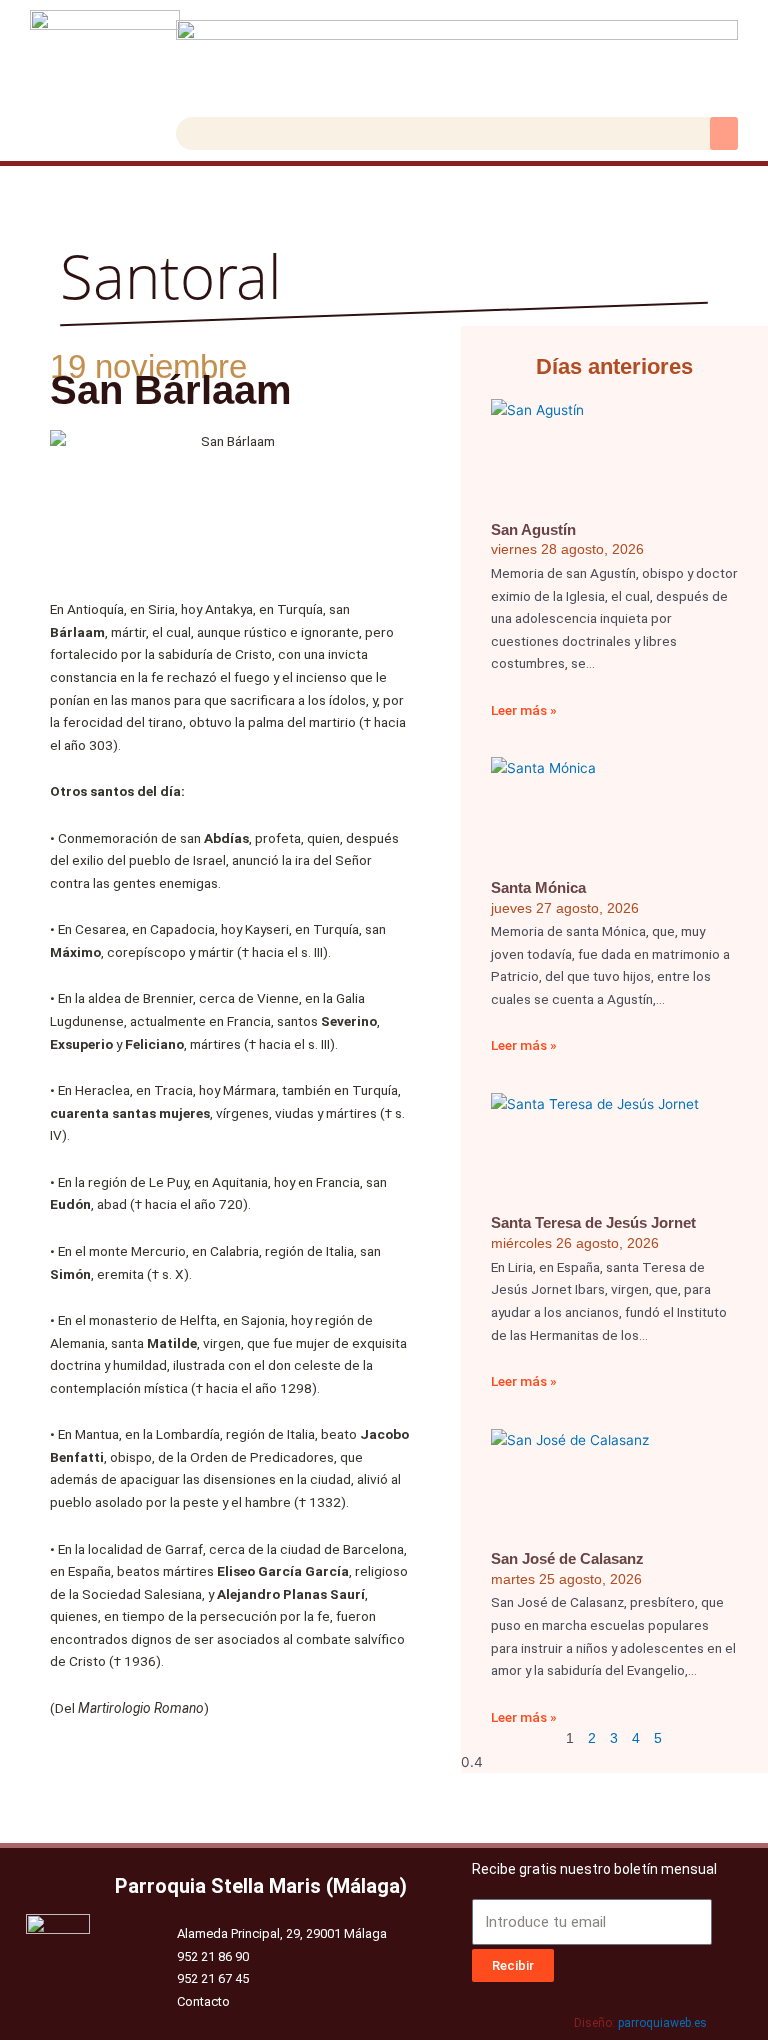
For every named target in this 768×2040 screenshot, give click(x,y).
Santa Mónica (538, 887)
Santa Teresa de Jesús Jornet (593, 1222)
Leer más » (524, 710)
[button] (724, 133)
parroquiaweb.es (662, 2023)
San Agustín (533, 529)
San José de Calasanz (567, 1558)
